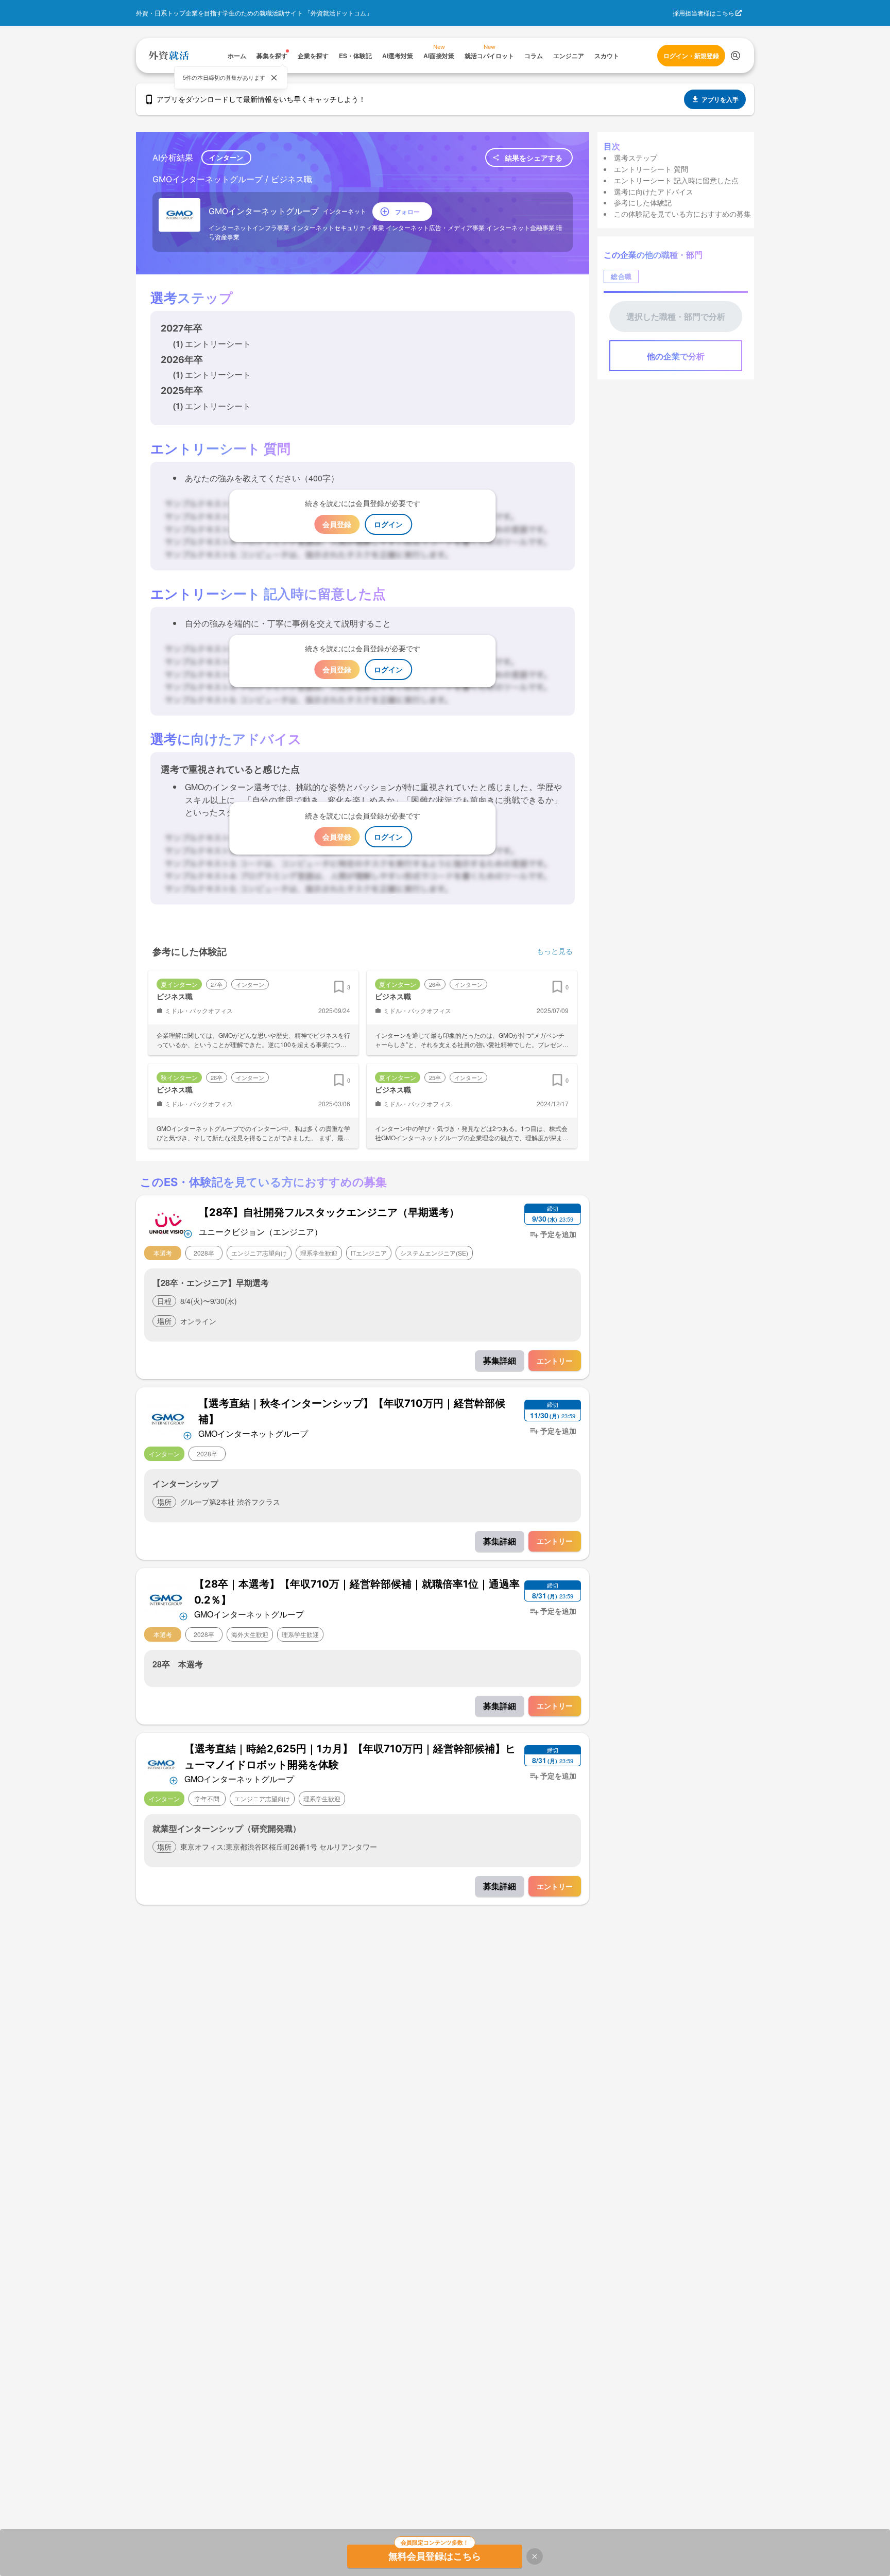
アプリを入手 (720, 99)
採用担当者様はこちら (704, 13)
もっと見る (555, 951)
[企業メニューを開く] (168, 1222)
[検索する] (735, 56)
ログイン (388, 524)
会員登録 (337, 524)
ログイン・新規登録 (691, 56)
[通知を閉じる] (274, 78)
